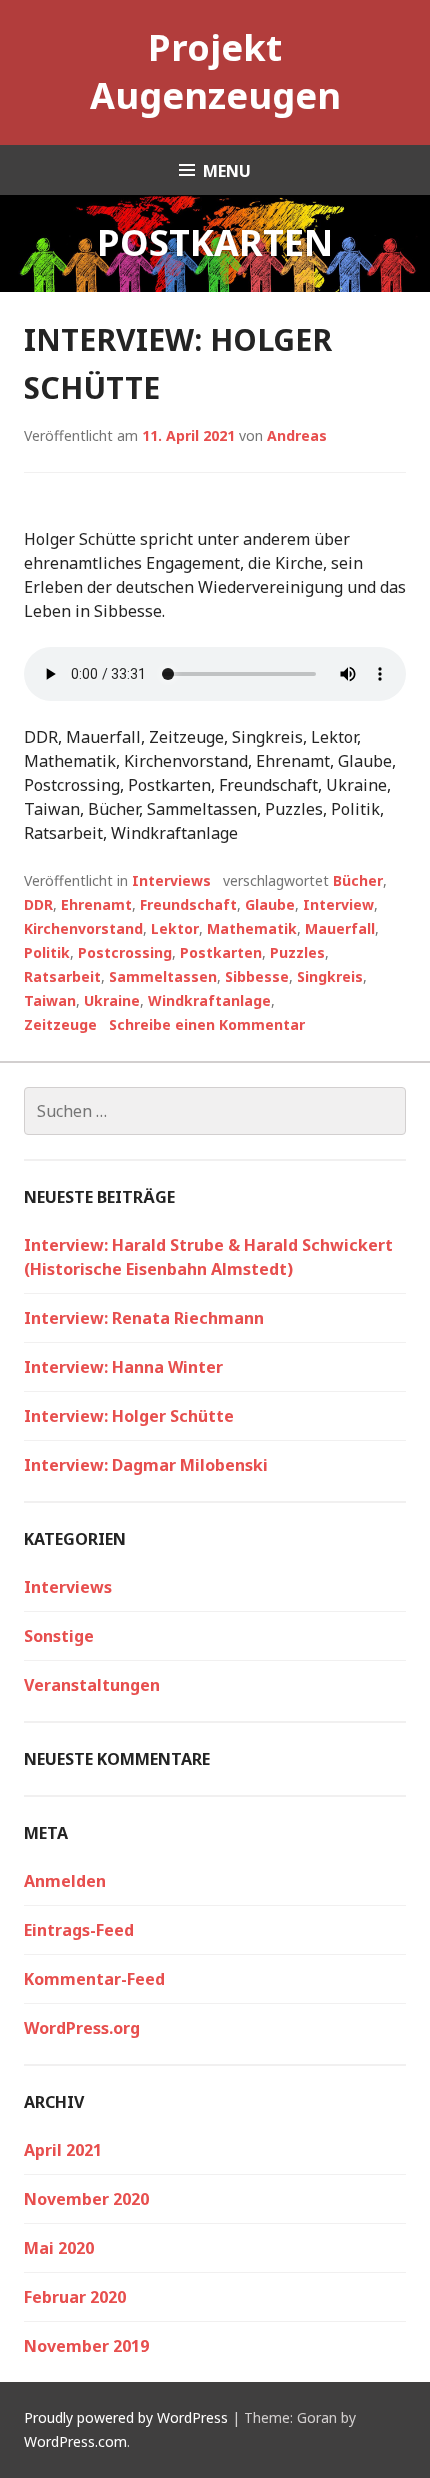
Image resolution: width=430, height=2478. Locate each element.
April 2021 (63, 2150)
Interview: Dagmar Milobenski (146, 1465)
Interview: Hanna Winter (123, 1367)
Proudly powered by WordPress (126, 2417)
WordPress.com (75, 2441)
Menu (227, 171)
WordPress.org (82, 2028)
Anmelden (65, 1881)
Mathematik (252, 928)
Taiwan (50, 1000)
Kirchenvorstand (83, 928)
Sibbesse (257, 976)
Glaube (270, 904)
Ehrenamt (96, 904)
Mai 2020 (59, 2248)
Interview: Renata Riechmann (144, 1318)
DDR (38, 904)
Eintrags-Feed (79, 1930)
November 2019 (86, 2346)
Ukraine (112, 1000)
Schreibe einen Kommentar (207, 1024)
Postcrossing (125, 952)
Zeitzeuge (60, 1024)
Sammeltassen (163, 976)
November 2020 (86, 2199)
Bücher (358, 880)
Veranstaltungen (92, 1685)
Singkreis (330, 976)
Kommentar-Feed (94, 1979)
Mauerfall (340, 928)
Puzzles (297, 952)
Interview (338, 904)
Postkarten (221, 952)
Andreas (297, 435)
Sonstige (59, 1636)
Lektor (175, 928)
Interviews (171, 880)
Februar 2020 (75, 2297)
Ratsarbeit (62, 976)
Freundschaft (188, 904)
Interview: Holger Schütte (129, 1416)
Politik (47, 952)
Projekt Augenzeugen (215, 71)
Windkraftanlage (209, 1000)
